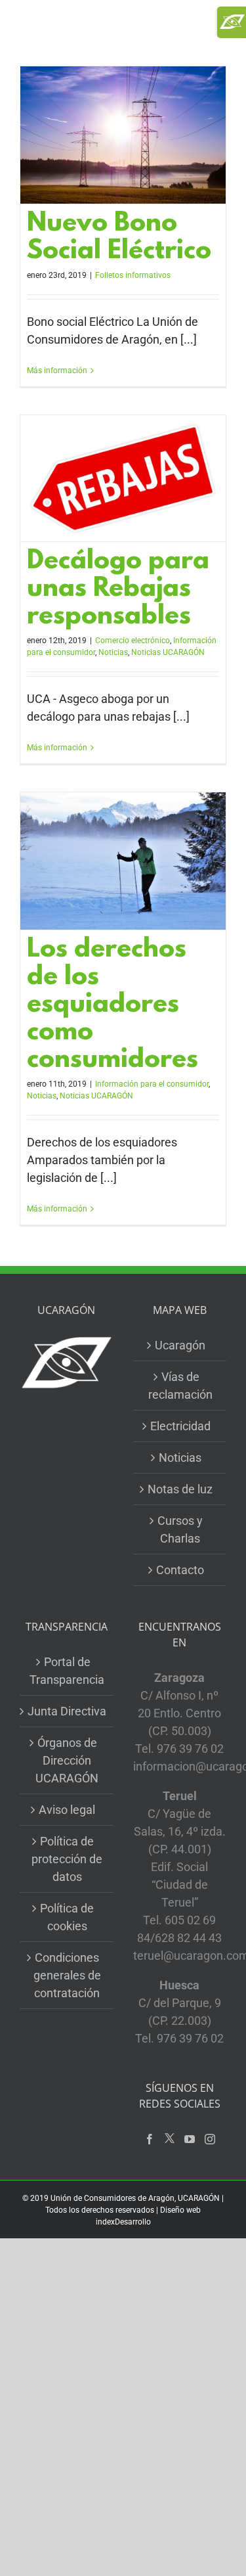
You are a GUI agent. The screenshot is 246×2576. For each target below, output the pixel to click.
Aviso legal (67, 1810)
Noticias (113, 652)
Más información (57, 371)
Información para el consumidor (152, 1084)
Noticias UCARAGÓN (168, 652)
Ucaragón (180, 1345)
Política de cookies (67, 1917)
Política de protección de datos (67, 1859)
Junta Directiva (67, 1711)
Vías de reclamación (180, 1386)
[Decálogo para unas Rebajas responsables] (123, 478)
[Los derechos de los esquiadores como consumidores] (123, 861)
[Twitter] (170, 2139)
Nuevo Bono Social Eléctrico (119, 238)
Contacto (180, 1570)
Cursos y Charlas (180, 1529)
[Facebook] (150, 2139)
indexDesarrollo (123, 2222)
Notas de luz (180, 1489)
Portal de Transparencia (67, 1671)
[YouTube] (190, 2139)
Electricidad (180, 1426)
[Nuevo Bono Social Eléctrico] (123, 135)
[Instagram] (210, 2139)
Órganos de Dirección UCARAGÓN (67, 1760)
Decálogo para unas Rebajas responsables (118, 590)
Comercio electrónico (133, 641)
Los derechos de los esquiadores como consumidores (113, 1006)
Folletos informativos (133, 275)
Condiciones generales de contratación (67, 1975)
